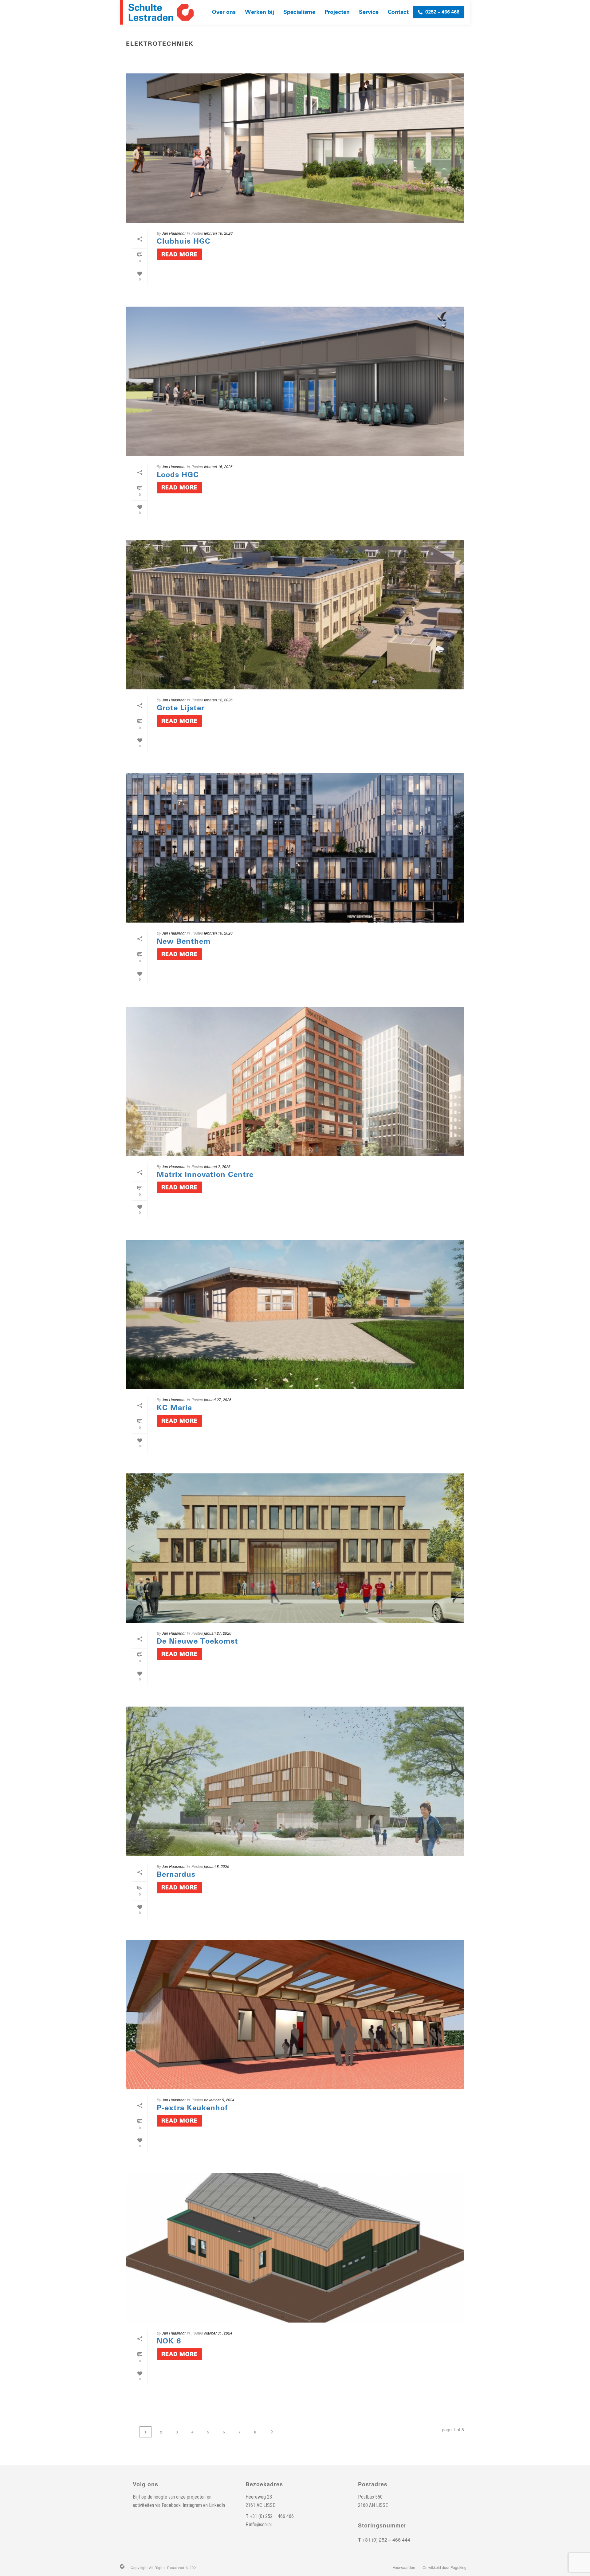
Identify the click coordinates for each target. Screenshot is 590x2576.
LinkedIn (217, 2505)
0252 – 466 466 (442, 12)
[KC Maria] (295, 1315)
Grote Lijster (181, 708)
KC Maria (174, 1408)
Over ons (224, 12)
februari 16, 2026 (218, 233)
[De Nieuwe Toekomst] (295, 1548)
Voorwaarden (404, 2567)
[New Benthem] (295, 848)
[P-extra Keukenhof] (295, 2015)
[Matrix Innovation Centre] (295, 1081)
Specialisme (299, 12)
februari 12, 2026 (218, 700)
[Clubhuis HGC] (295, 148)
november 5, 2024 (219, 2100)
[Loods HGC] (295, 381)
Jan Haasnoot (174, 233)
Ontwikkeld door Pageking (444, 2567)
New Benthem (184, 941)
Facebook (171, 2505)
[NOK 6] (295, 2248)
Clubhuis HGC (184, 241)
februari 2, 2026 (217, 1166)
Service (369, 12)
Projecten (337, 12)
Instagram (192, 2505)
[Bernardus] (295, 1781)
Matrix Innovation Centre (205, 1174)
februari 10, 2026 (218, 933)
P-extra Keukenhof (192, 2108)
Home (415, 57)
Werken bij (260, 12)
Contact (398, 12)
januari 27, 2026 (218, 1400)
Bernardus (176, 1874)
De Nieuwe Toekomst (197, 1641)
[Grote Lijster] (295, 615)
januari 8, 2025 (217, 1866)
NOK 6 (169, 2341)
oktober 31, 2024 (218, 2333)
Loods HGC (178, 475)
